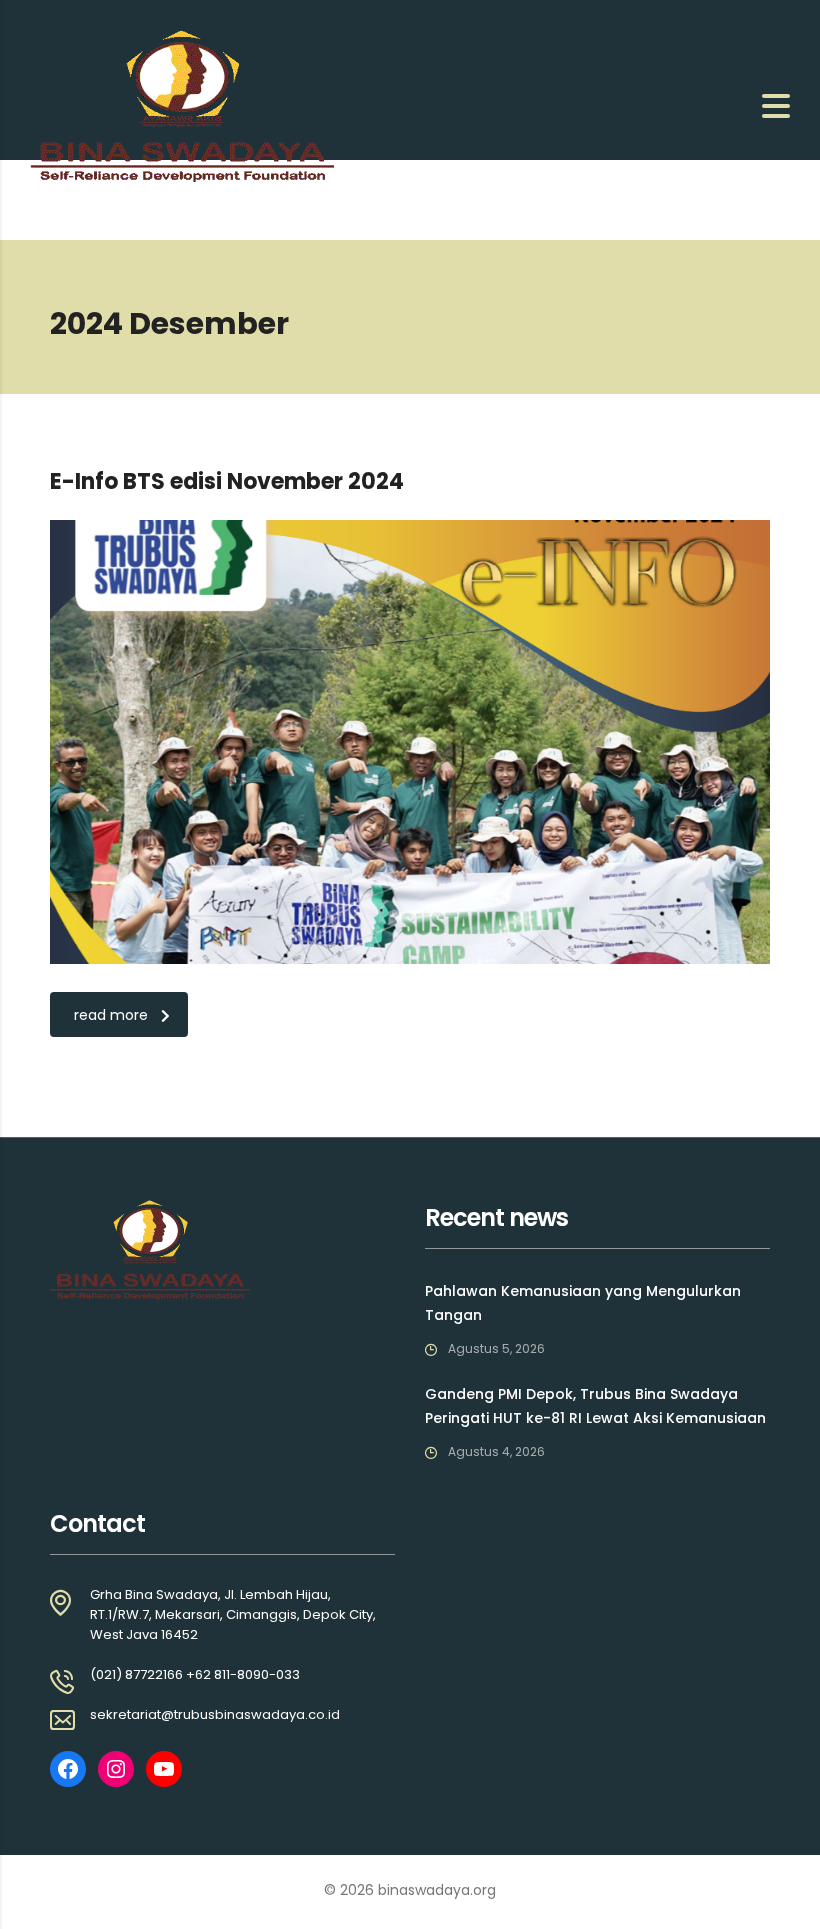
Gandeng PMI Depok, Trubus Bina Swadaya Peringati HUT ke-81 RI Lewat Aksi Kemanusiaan (595, 1406)
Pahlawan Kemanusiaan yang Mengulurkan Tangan (583, 1303)
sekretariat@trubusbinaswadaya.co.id (215, 1714)
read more (111, 1015)
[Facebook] (68, 1769)
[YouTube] (164, 1769)
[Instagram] (116, 1769)
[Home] (182, 105)
